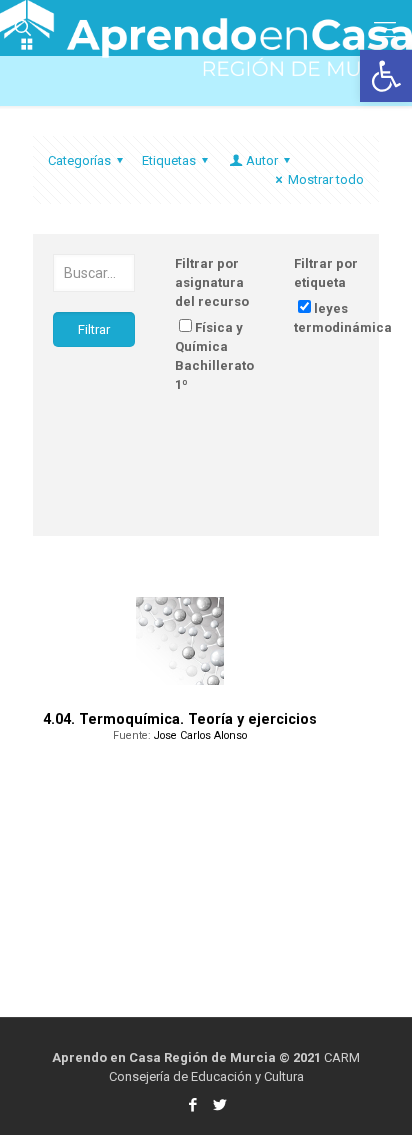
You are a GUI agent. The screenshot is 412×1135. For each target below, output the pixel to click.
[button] (386, 76)
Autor (262, 160)
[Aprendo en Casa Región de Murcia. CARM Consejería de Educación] (206, 25)
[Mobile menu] (385, 30)
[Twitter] (219, 1105)
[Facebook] (192, 1105)
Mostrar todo (326, 179)
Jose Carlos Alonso (200, 735)
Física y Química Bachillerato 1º (214, 356)
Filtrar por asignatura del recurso (212, 282)
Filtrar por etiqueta (326, 273)
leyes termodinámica (343, 318)
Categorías (79, 160)
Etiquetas (169, 160)
